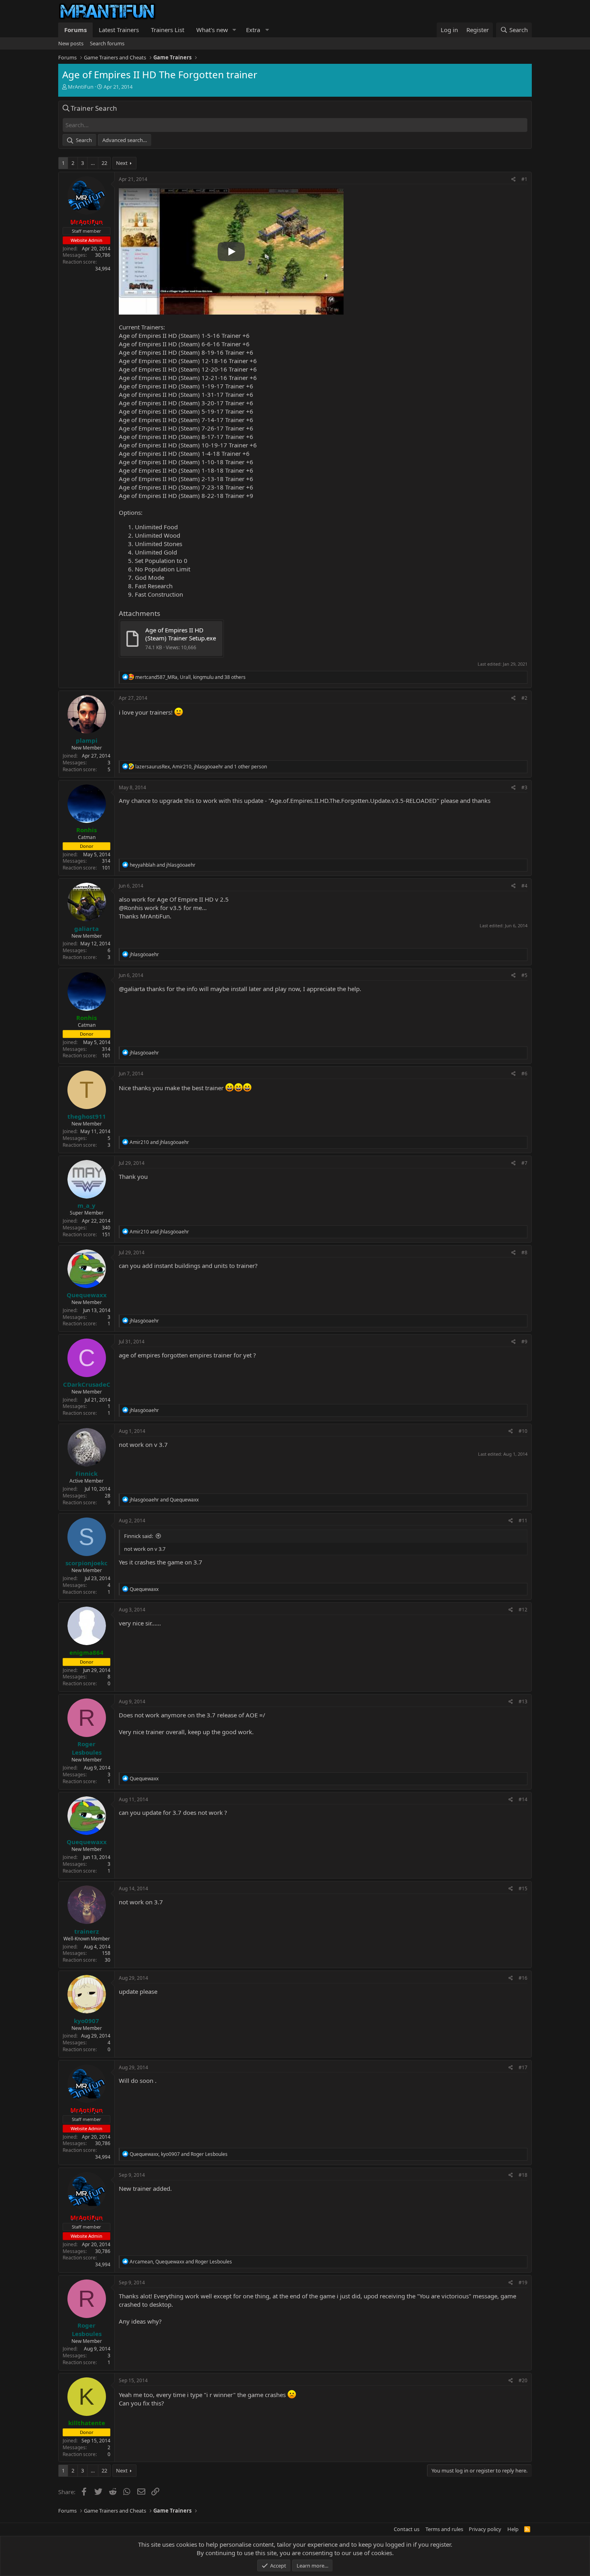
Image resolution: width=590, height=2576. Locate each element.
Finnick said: (138, 1536)
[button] (234, 30)
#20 (523, 2380)
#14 (523, 1799)
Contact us (407, 2529)
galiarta (134, 989)
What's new (212, 30)
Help (513, 2529)
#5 (524, 975)
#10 (523, 1431)
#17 (523, 2067)
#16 (523, 1978)
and (163, 865)
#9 (524, 1342)
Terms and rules (444, 2529)
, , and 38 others (190, 677)
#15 (523, 1888)
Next (122, 163)
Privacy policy (485, 2529)
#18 (523, 2175)
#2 (524, 698)
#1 (524, 179)
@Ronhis (131, 908)
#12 (523, 1610)
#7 (524, 1163)
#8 (524, 1252)
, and (179, 2154)
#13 (523, 1701)
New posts (71, 43)
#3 (524, 787)
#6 (524, 1074)
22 (104, 163)
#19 (523, 2282)
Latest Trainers (119, 30)
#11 (523, 1521)
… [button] (93, 163)
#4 (524, 886)
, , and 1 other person (201, 767)
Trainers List (168, 30)
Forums (75, 30)
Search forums (107, 43)
